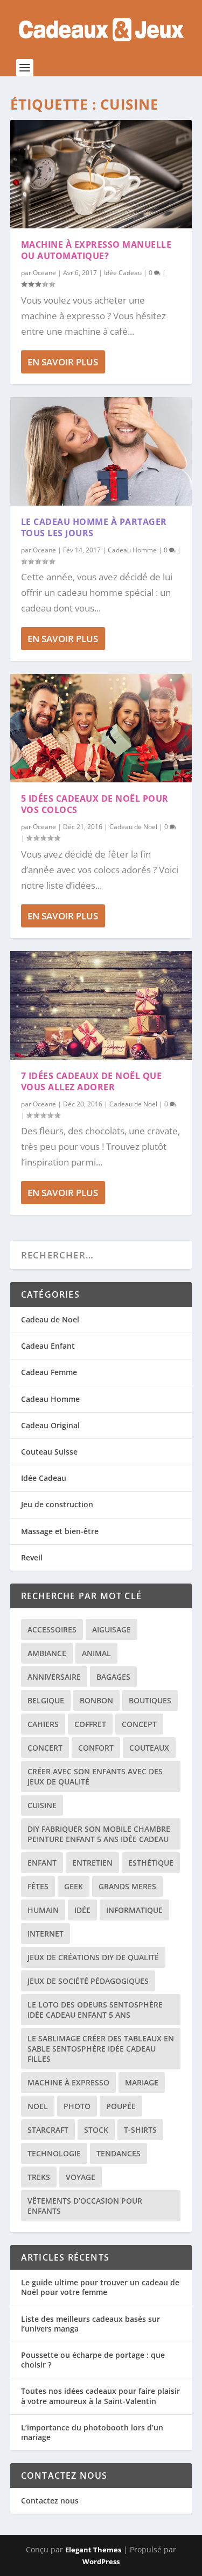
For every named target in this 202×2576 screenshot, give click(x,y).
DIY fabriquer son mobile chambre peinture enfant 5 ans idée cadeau (99, 1834)
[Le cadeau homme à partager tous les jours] (101, 451)
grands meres (127, 1886)
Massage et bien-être (60, 1531)
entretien (92, 1863)
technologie (54, 2153)
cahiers (43, 1724)
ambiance (47, 1653)
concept (139, 1724)
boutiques (150, 1700)
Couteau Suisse (49, 1452)
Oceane (44, 273)
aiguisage (112, 1629)
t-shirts (140, 2130)
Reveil (32, 1557)
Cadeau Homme (132, 550)
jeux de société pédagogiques (88, 1981)
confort (96, 1748)
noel (38, 2106)
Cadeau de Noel (133, 827)
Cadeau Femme (49, 1372)
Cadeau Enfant (48, 1346)
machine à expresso (68, 2082)
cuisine (42, 1805)
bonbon (96, 1700)
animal (96, 1653)
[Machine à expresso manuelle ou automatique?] (101, 174)
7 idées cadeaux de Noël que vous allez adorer (92, 1081)
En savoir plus (63, 362)
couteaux (149, 1748)
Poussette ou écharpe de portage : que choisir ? (93, 2360)
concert (45, 1748)
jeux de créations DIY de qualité (93, 1957)
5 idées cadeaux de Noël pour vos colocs (95, 804)
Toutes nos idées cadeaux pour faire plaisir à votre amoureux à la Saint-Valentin (100, 2396)
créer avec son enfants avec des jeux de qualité (95, 1776)
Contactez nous (50, 2501)
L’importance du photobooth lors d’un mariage (92, 2432)
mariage (142, 2082)
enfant (42, 1863)
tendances (119, 2153)
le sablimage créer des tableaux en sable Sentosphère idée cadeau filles (101, 2049)
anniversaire (54, 1677)
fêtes (38, 1886)
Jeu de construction (57, 1504)
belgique (46, 1700)
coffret (90, 1724)
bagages (113, 1677)
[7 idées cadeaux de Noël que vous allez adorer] (101, 1005)
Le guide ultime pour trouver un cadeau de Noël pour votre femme (100, 2287)
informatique (134, 1910)
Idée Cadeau (123, 273)
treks (39, 2177)
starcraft (48, 2130)
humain (43, 1910)
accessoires (52, 1629)
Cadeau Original (50, 1425)
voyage (81, 2177)
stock (96, 2130)
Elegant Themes (93, 2550)
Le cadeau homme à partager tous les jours (94, 527)
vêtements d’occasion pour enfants (85, 2206)
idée (82, 1910)
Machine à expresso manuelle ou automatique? (96, 250)
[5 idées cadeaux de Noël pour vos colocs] (101, 728)
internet (46, 1934)
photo (77, 2106)
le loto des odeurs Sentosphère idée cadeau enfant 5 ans (95, 2010)
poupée (121, 2106)
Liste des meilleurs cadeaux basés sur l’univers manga (90, 2324)
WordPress (101, 2561)
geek (74, 1886)
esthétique (151, 1863)
